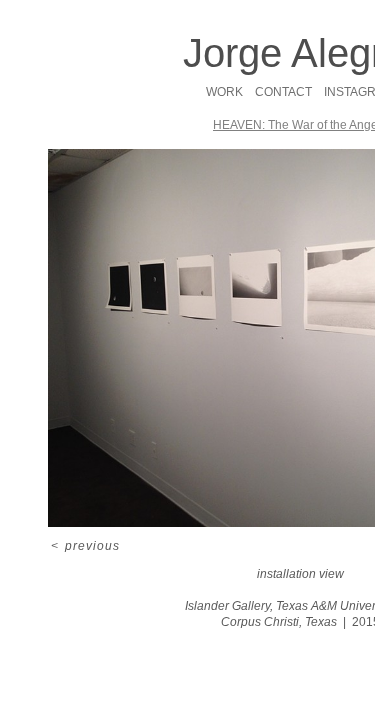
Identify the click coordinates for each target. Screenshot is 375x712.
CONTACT (283, 92)
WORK (224, 92)
